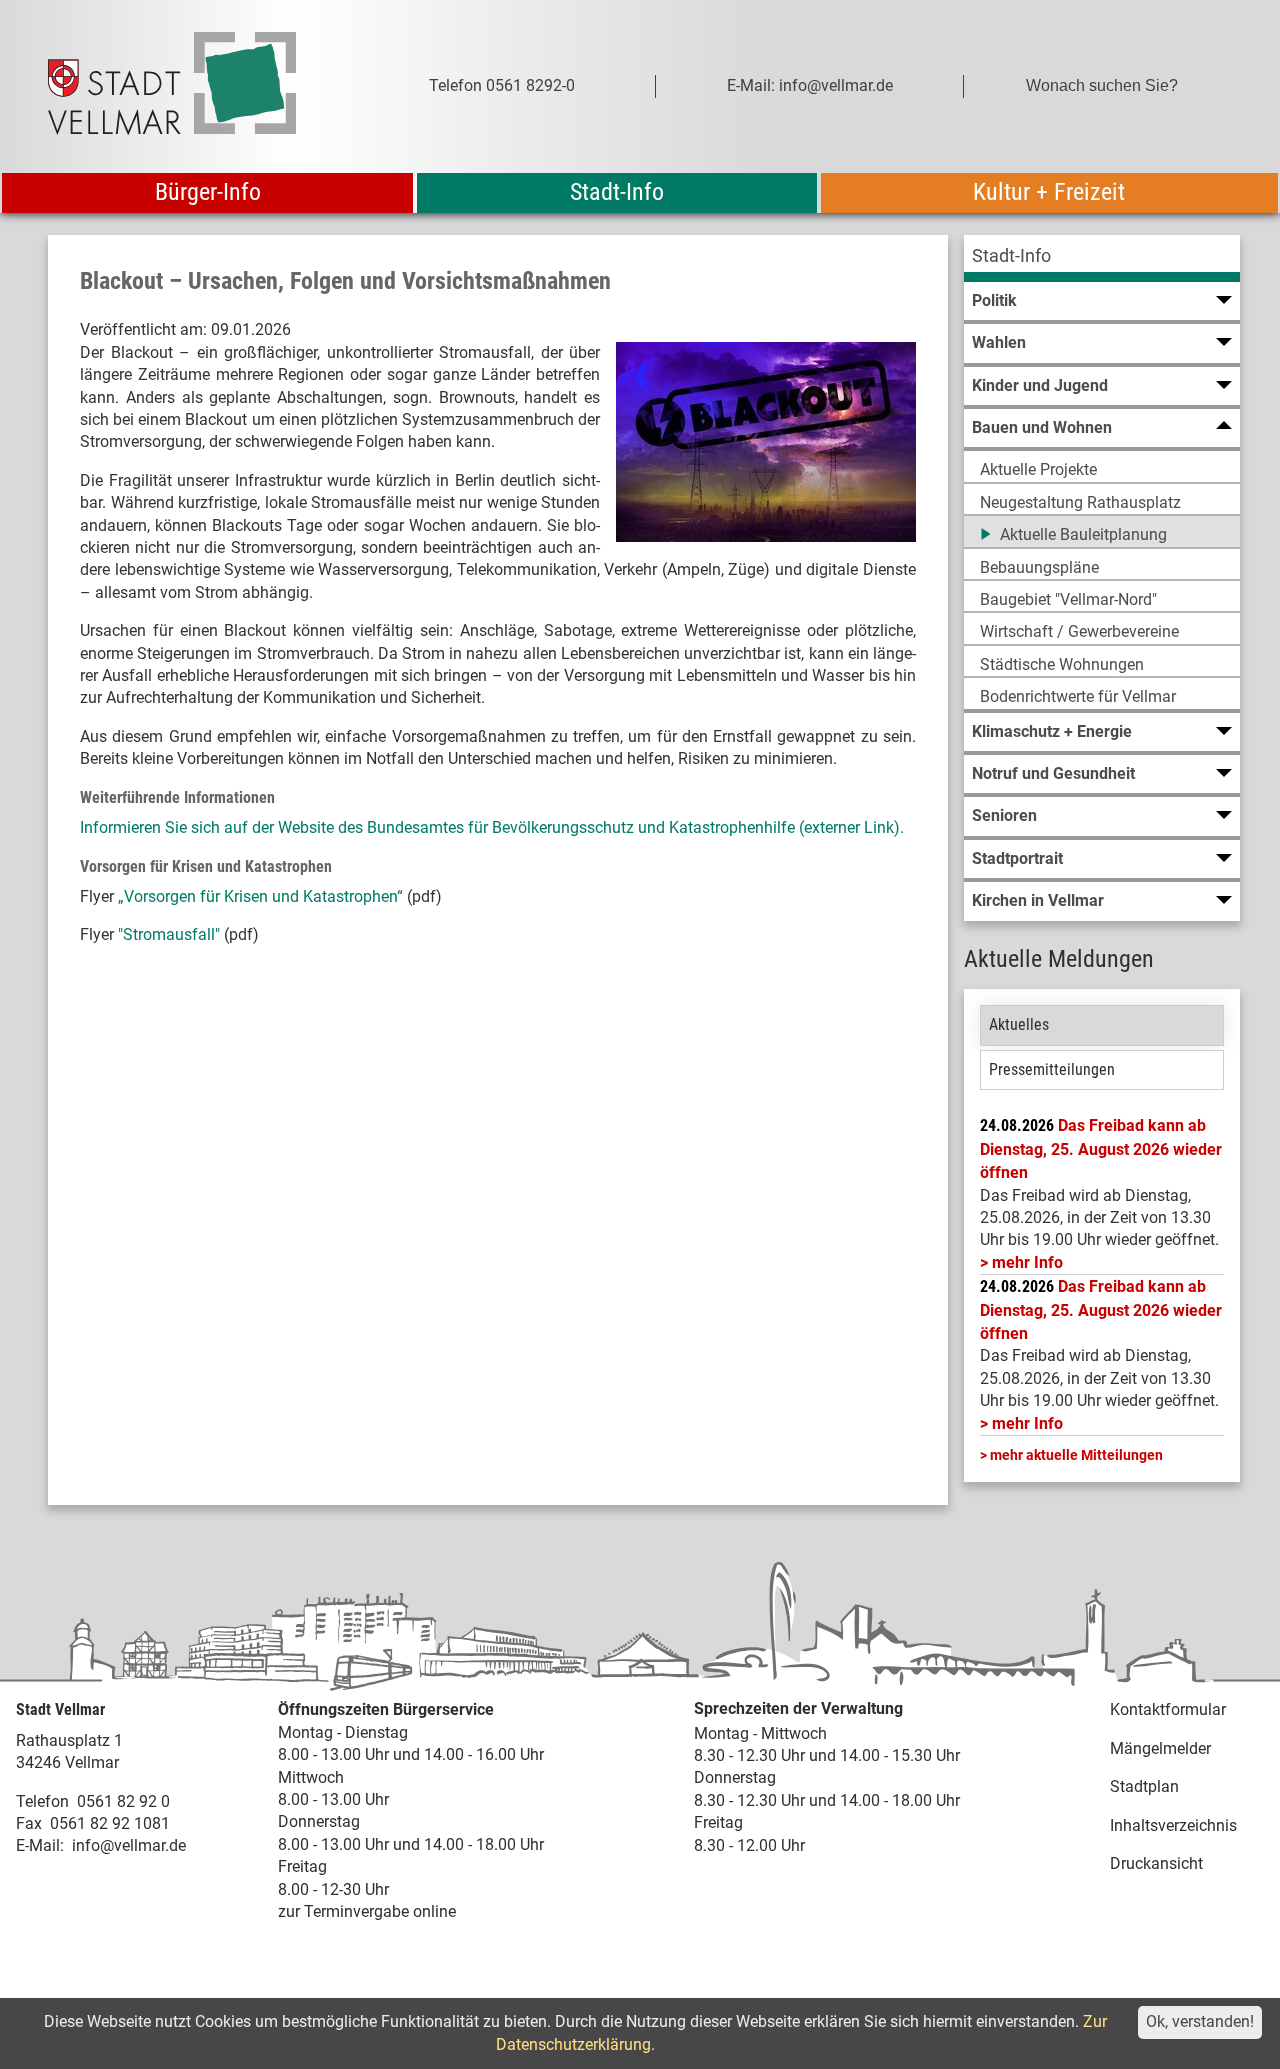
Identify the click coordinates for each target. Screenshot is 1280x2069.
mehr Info (1027, 1262)
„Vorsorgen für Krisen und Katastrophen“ (260, 896)
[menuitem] (1102, 258)
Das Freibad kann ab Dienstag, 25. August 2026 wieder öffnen (1101, 1149)
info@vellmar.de (129, 1845)
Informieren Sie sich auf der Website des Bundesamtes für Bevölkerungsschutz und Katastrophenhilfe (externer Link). (492, 827)
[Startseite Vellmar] (194, 86)
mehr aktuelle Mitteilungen (1076, 1455)
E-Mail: (40, 1845)
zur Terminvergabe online (367, 1911)
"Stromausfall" (169, 934)
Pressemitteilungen (1052, 1069)
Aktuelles (1019, 1024)
